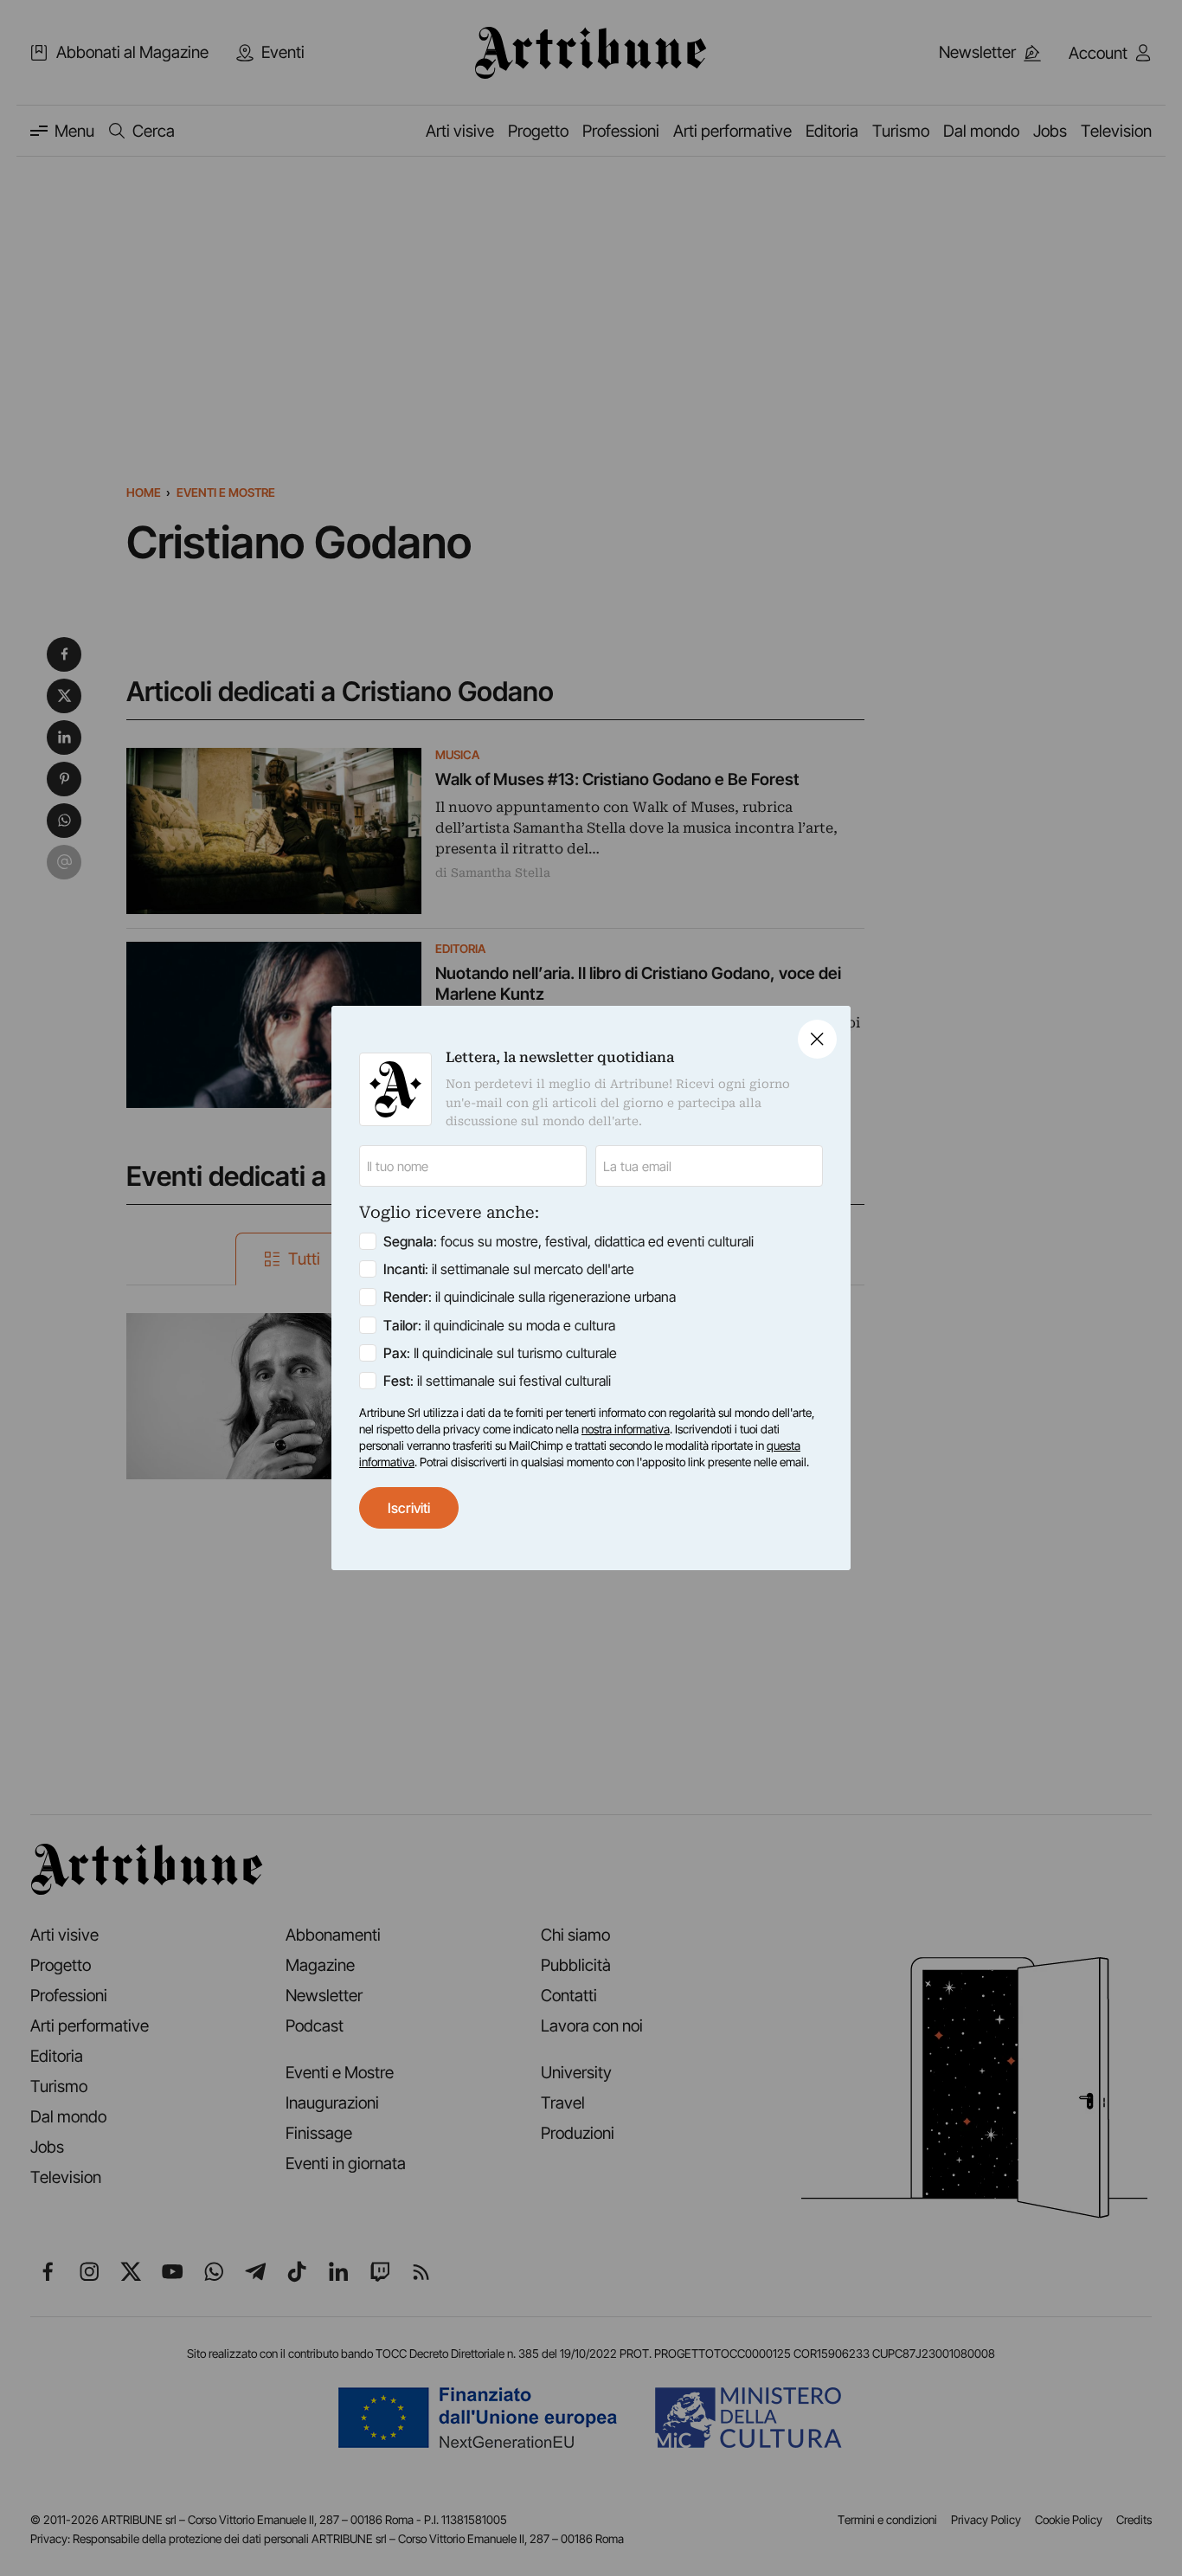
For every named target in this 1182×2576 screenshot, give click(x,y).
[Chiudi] (817, 1039)
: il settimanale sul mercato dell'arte (509, 1269)
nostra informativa (626, 1429)
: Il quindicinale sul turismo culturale (500, 1353)
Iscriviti (409, 1508)
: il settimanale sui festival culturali (497, 1381)
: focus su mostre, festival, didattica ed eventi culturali (569, 1241)
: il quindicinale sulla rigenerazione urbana (530, 1297)
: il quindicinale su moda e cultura (499, 1325)
